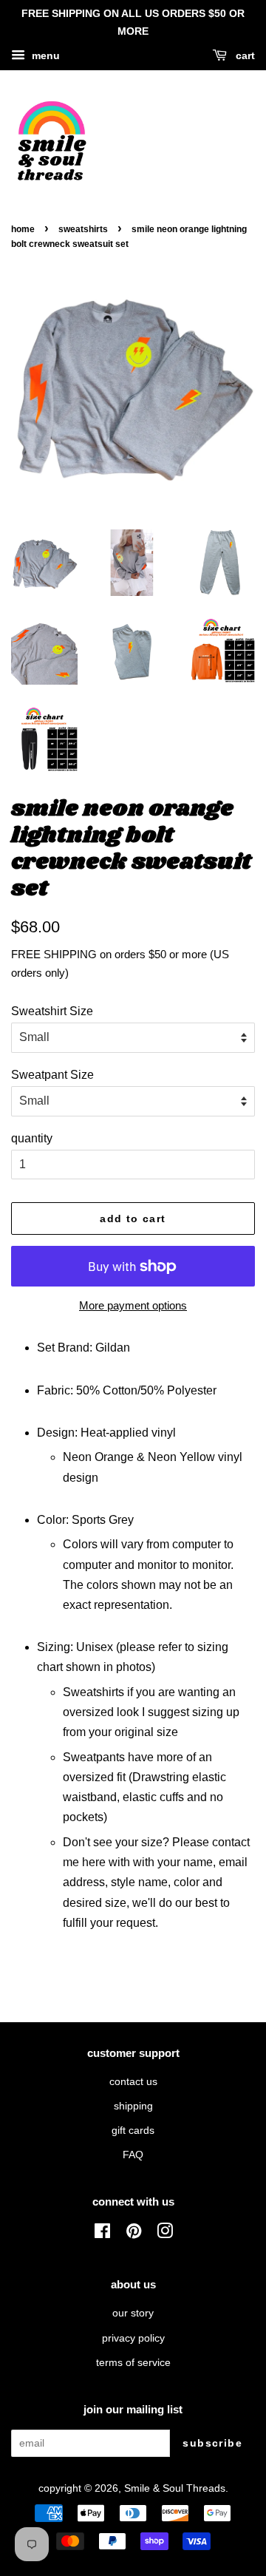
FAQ (133, 2155)
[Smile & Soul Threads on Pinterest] (134, 2234)
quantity (32, 1138)
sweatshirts (83, 229)
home (23, 229)
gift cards (133, 2131)
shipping (133, 2106)
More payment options (133, 1305)
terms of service (133, 2363)
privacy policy (133, 2338)
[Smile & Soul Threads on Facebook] (102, 2234)
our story (133, 2313)
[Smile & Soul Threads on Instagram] (165, 2234)
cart (244, 55)
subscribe (212, 2443)
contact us (133, 2082)
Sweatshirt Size (52, 1011)
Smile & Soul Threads (175, 2488)
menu (44, 55)
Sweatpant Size (52, 1075)
